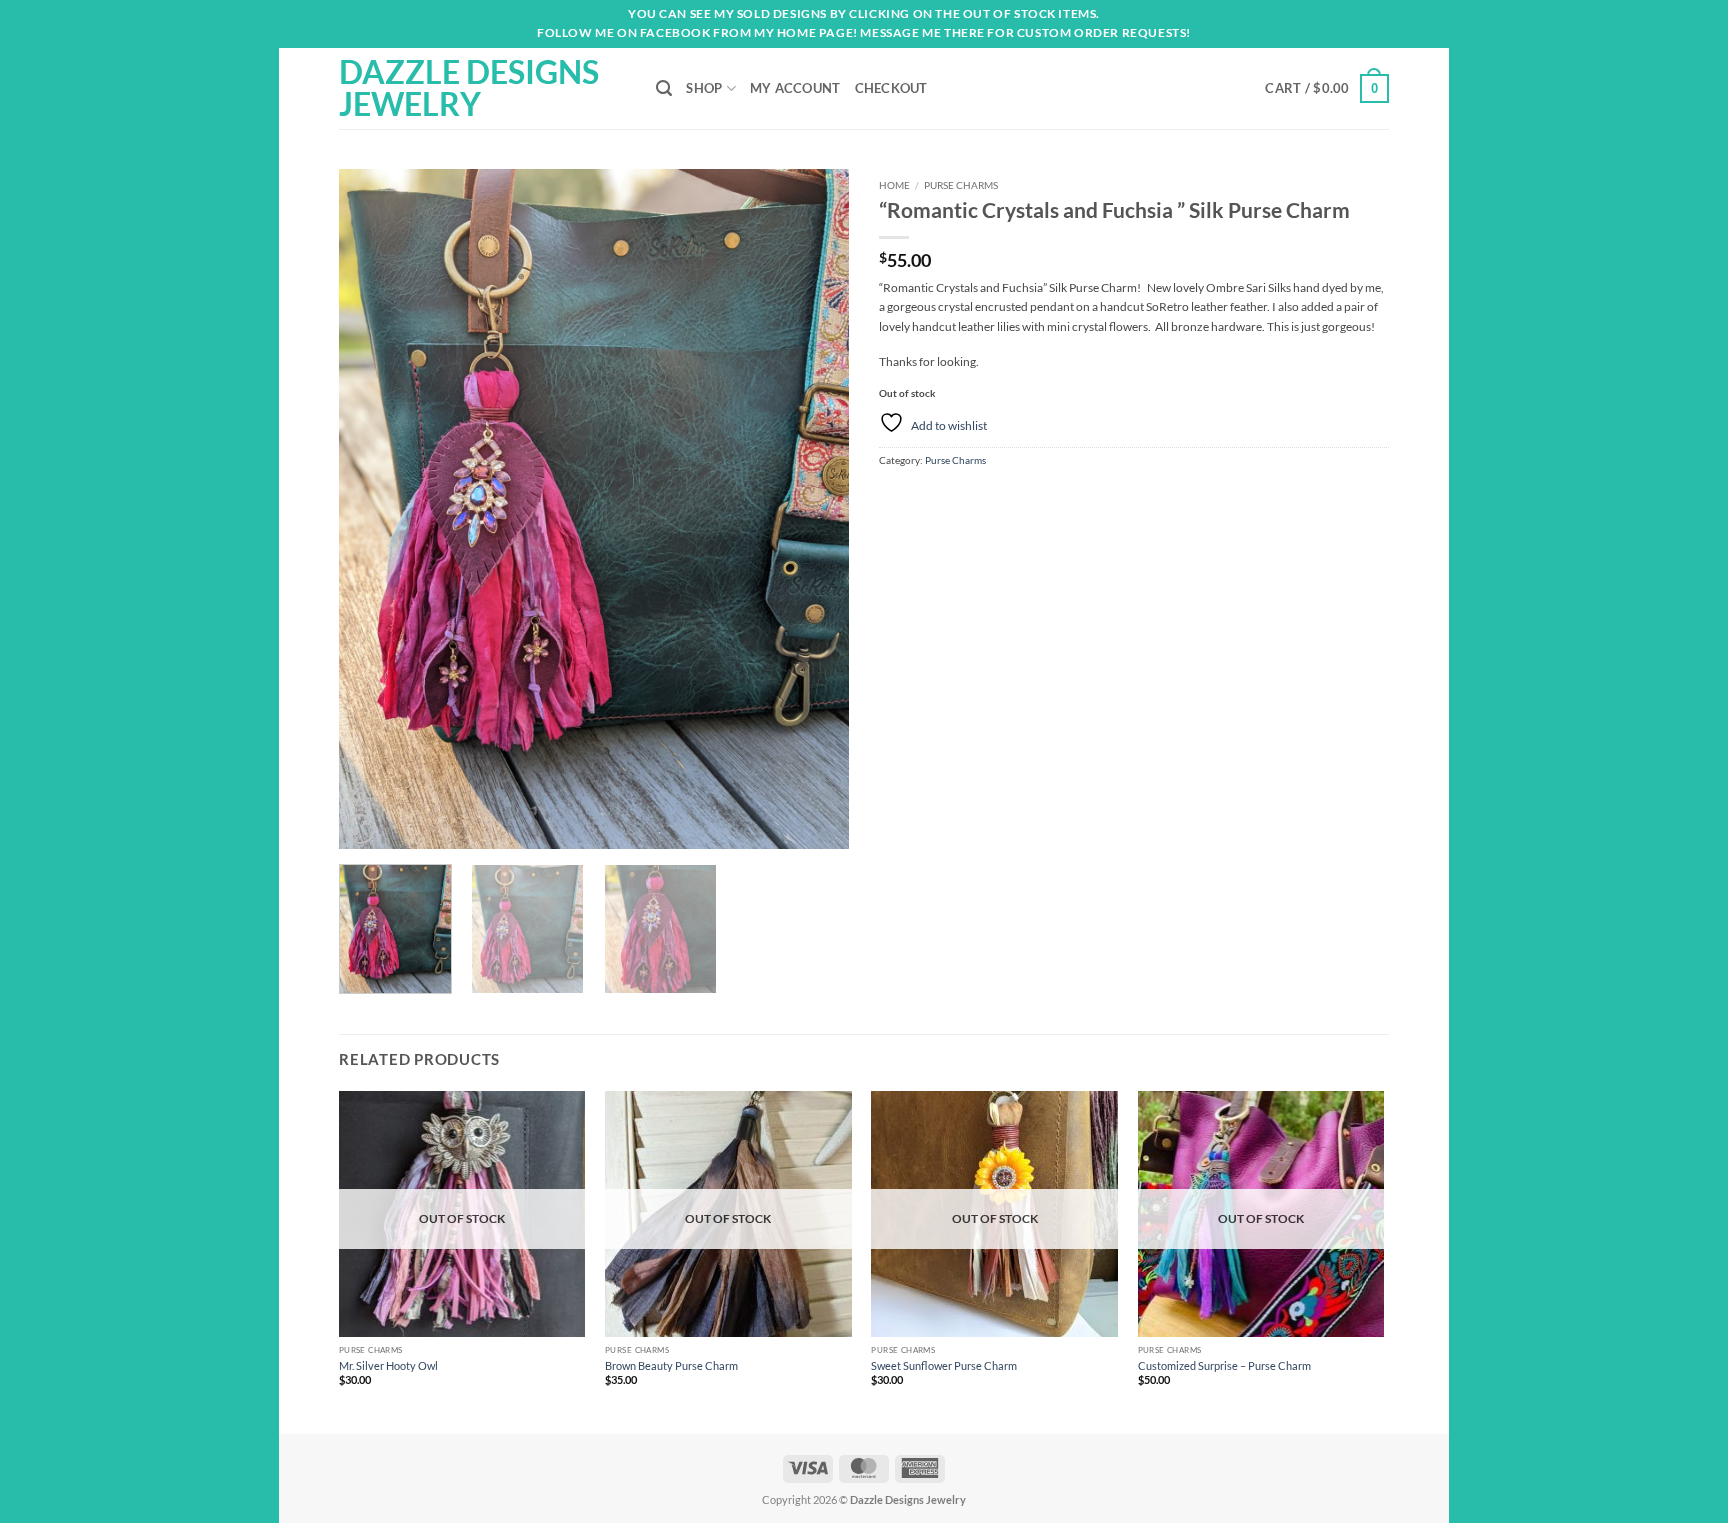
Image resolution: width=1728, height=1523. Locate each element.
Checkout (891, 88)
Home (894, 185)
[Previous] (374, 509)
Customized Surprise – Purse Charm (1224, 1365)
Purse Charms (961, 185)
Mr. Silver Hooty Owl (388, 1365)
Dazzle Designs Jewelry (469, 88)
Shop (704, 88)
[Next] (814, 509)
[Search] (664, 88)
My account (795, 88)
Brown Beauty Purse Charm (671, 1365)
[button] (1327, 88)
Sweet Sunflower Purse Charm (944, 1365)
